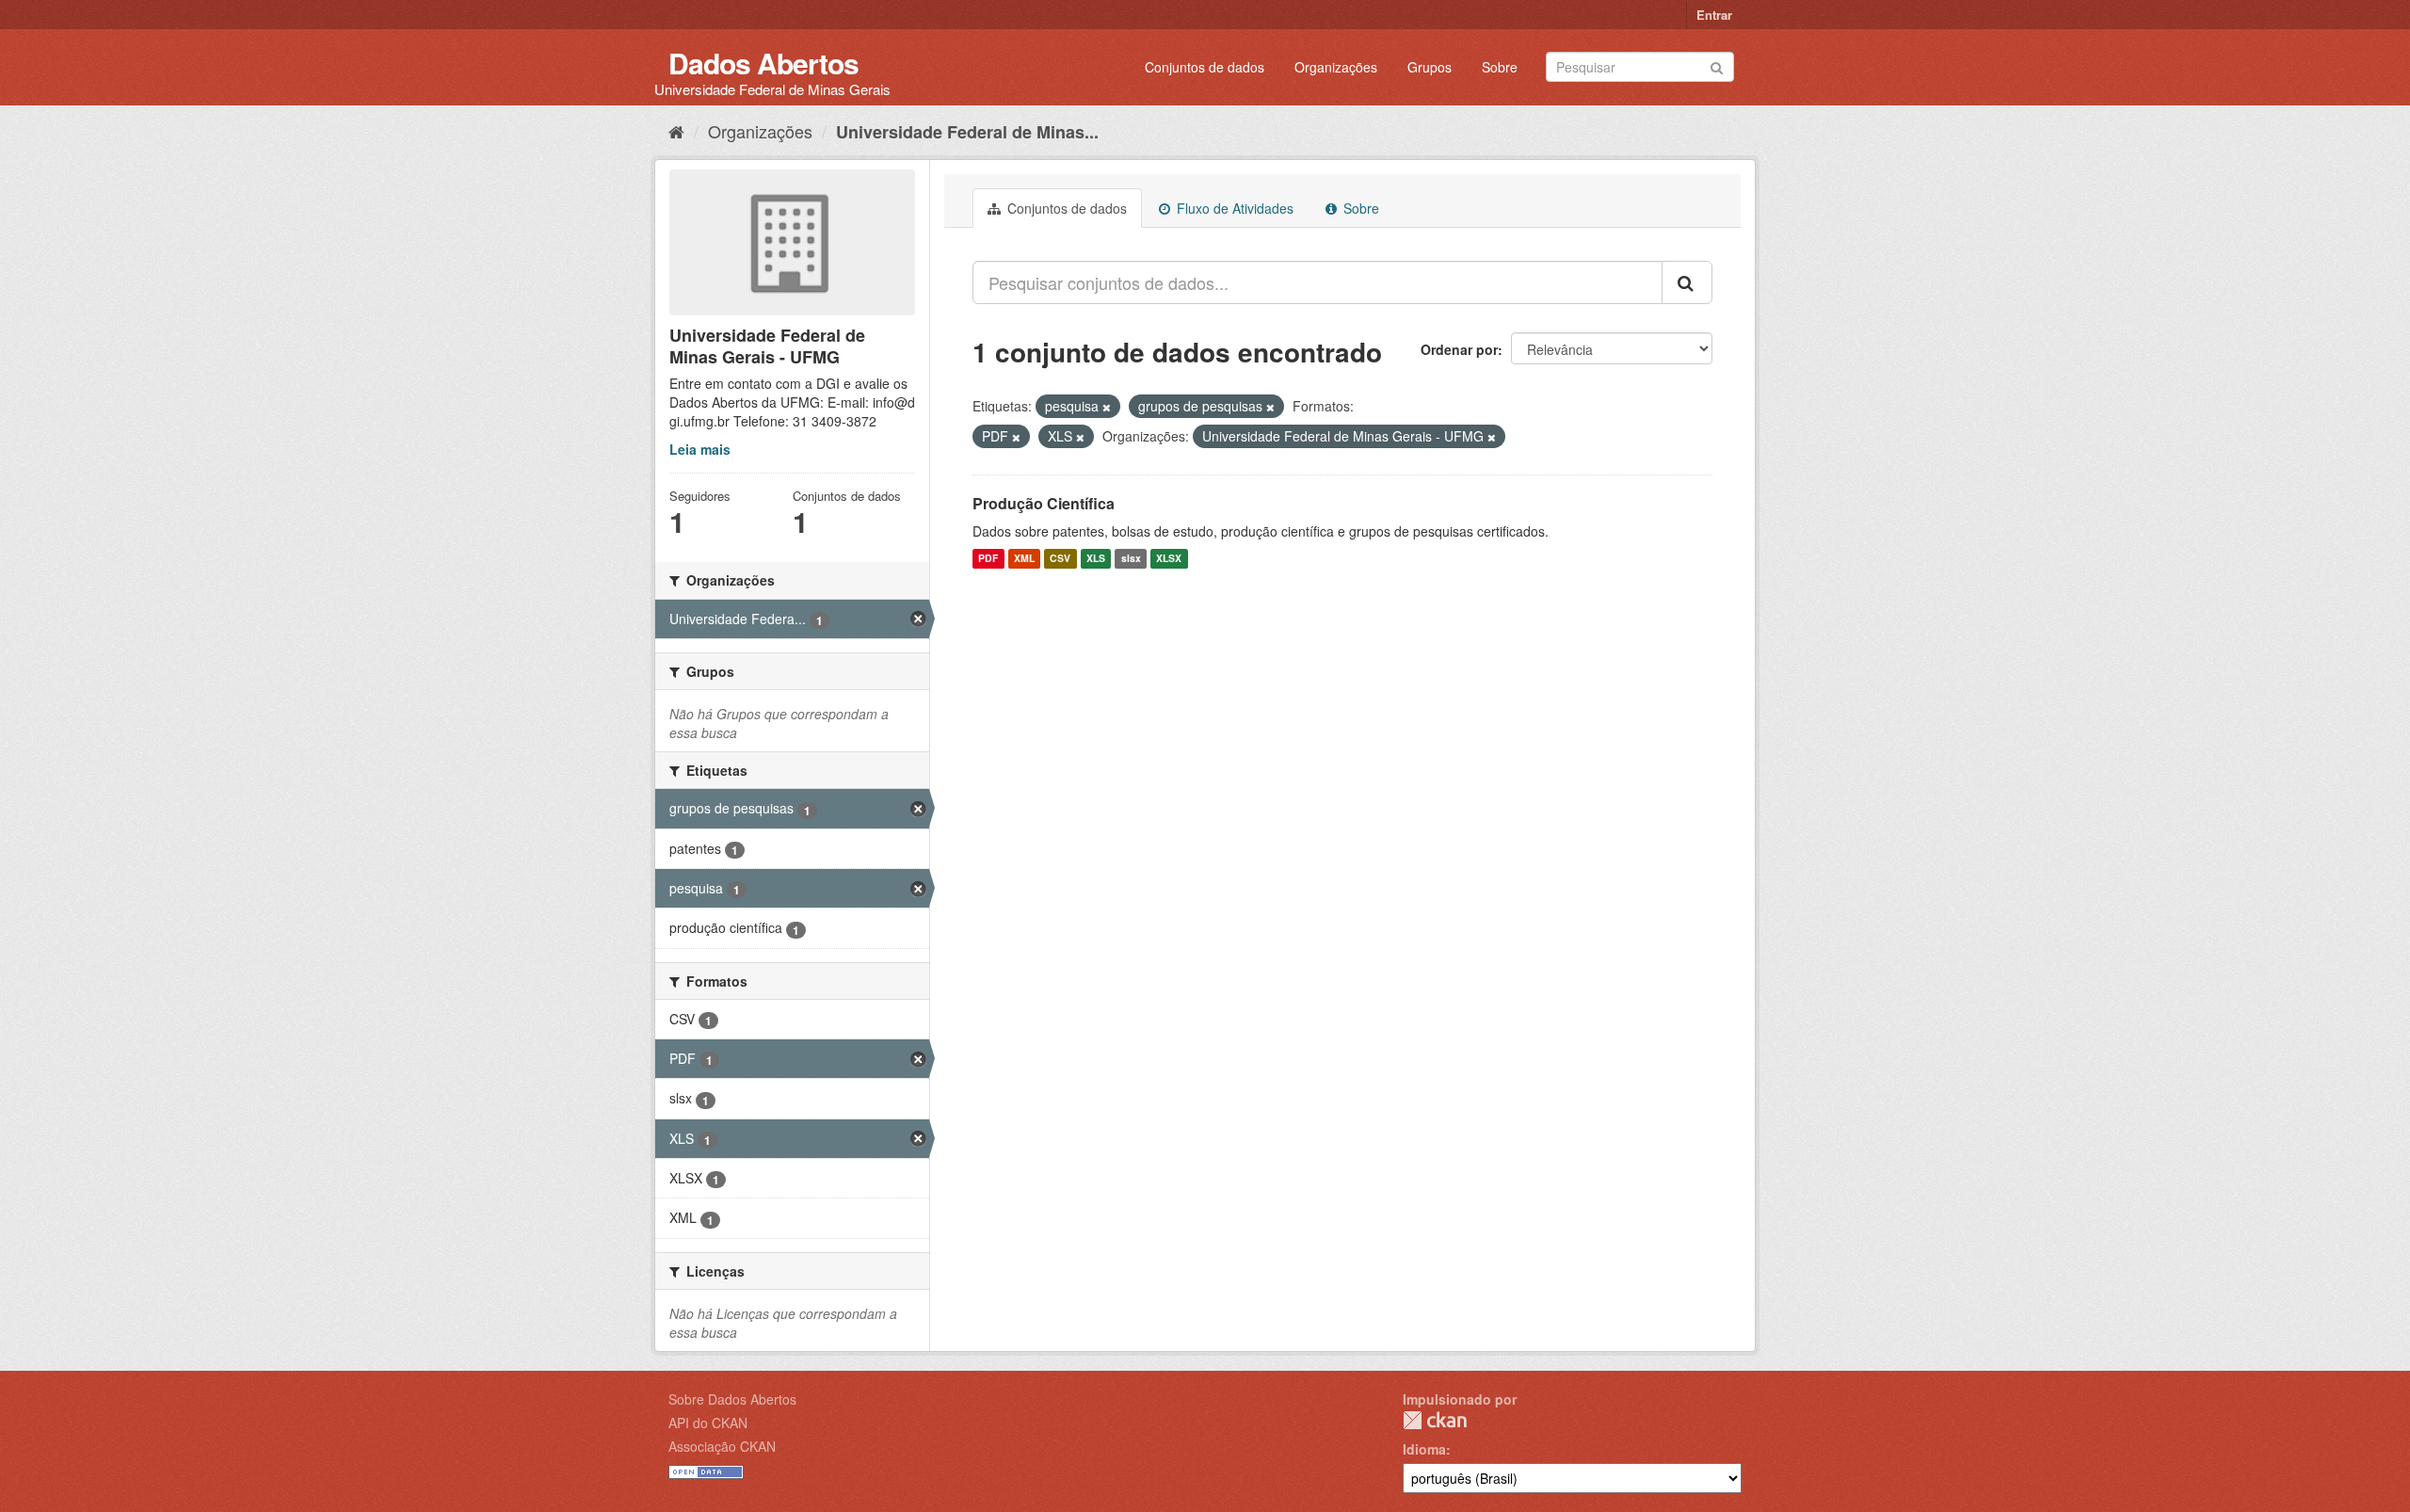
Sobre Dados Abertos (732, 1399)
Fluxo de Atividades (1233, 208)
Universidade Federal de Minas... (967, 132)
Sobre (1500, 67)
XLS (1096, 559)
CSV (1060, 559)
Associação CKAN (722, 1446)
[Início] (676, 131)
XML (1024, 559)
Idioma (1424, 1449)
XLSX (1169, 559)
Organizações (1336, 67)
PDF (988, 559)
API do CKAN (708, 1423)
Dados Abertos (763, 63)
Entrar (1714, 15)
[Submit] (1717, 65)
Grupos (1430, 67)
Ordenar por (1459, 349)
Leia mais (700, 449)
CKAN (1435, 1420)
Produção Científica (1044, 503)
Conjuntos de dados (1205, 67)
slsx (1131, 559)
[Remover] (1107, 407)
